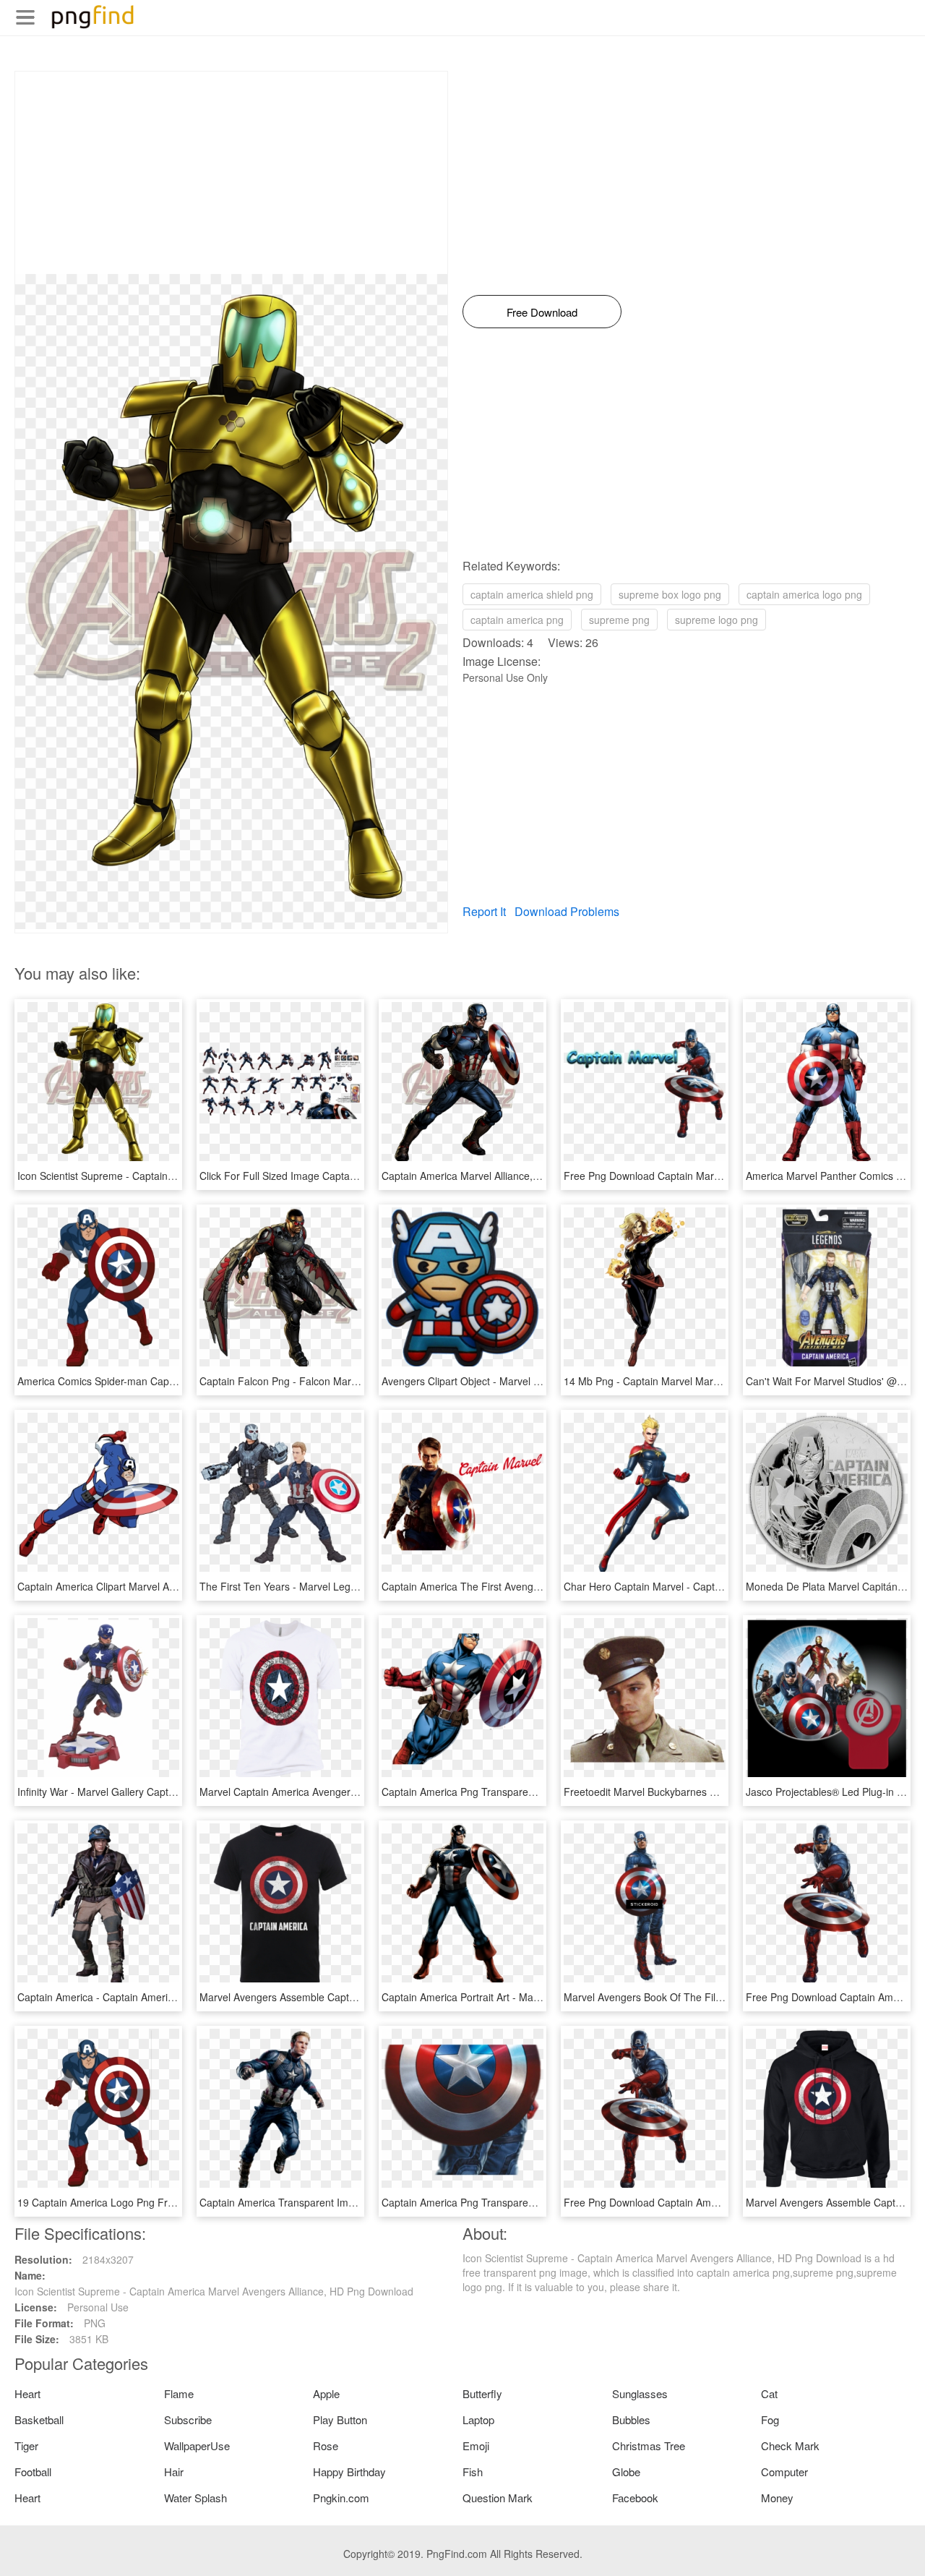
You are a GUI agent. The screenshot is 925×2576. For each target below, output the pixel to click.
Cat (769, 2393)
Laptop (478, 2419)
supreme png (619, 620)
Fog (770, 2419)
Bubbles (631, 2419)
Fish (473, 2472)
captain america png (517, 620)
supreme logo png (717, 620)
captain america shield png (532, 594)
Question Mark (498, 2498)
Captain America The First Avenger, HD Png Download (507, 1586)
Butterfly (482, 2393)
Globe (626, 2472)
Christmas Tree (649, 2446)
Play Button (340, 2419)
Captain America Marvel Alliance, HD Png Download (500, 1176)
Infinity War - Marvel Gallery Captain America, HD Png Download (165, 1792)
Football (33, 2472)
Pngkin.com (341, 2498)
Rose (326, 2446)
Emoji (476, 2446)
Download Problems (567, 911)
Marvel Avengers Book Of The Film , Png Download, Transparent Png (723, 1997)
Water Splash (195, 2498)
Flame (179, 2393)
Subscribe (188, 2419)
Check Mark (790, 2446)
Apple (326, 2393)
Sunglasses (640, 2393)
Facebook (635, 2498)
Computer (784, 2472)
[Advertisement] (231, 173)
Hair (174, 2472)
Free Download (542, 312)
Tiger (26, 2446)
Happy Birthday (349, 2472)
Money (777, 2498)
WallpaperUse (197, 2446)
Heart (27, 2393)
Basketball (39, 2419)
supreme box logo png (670, 594)
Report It (484, 911)
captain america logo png (804, 594)
